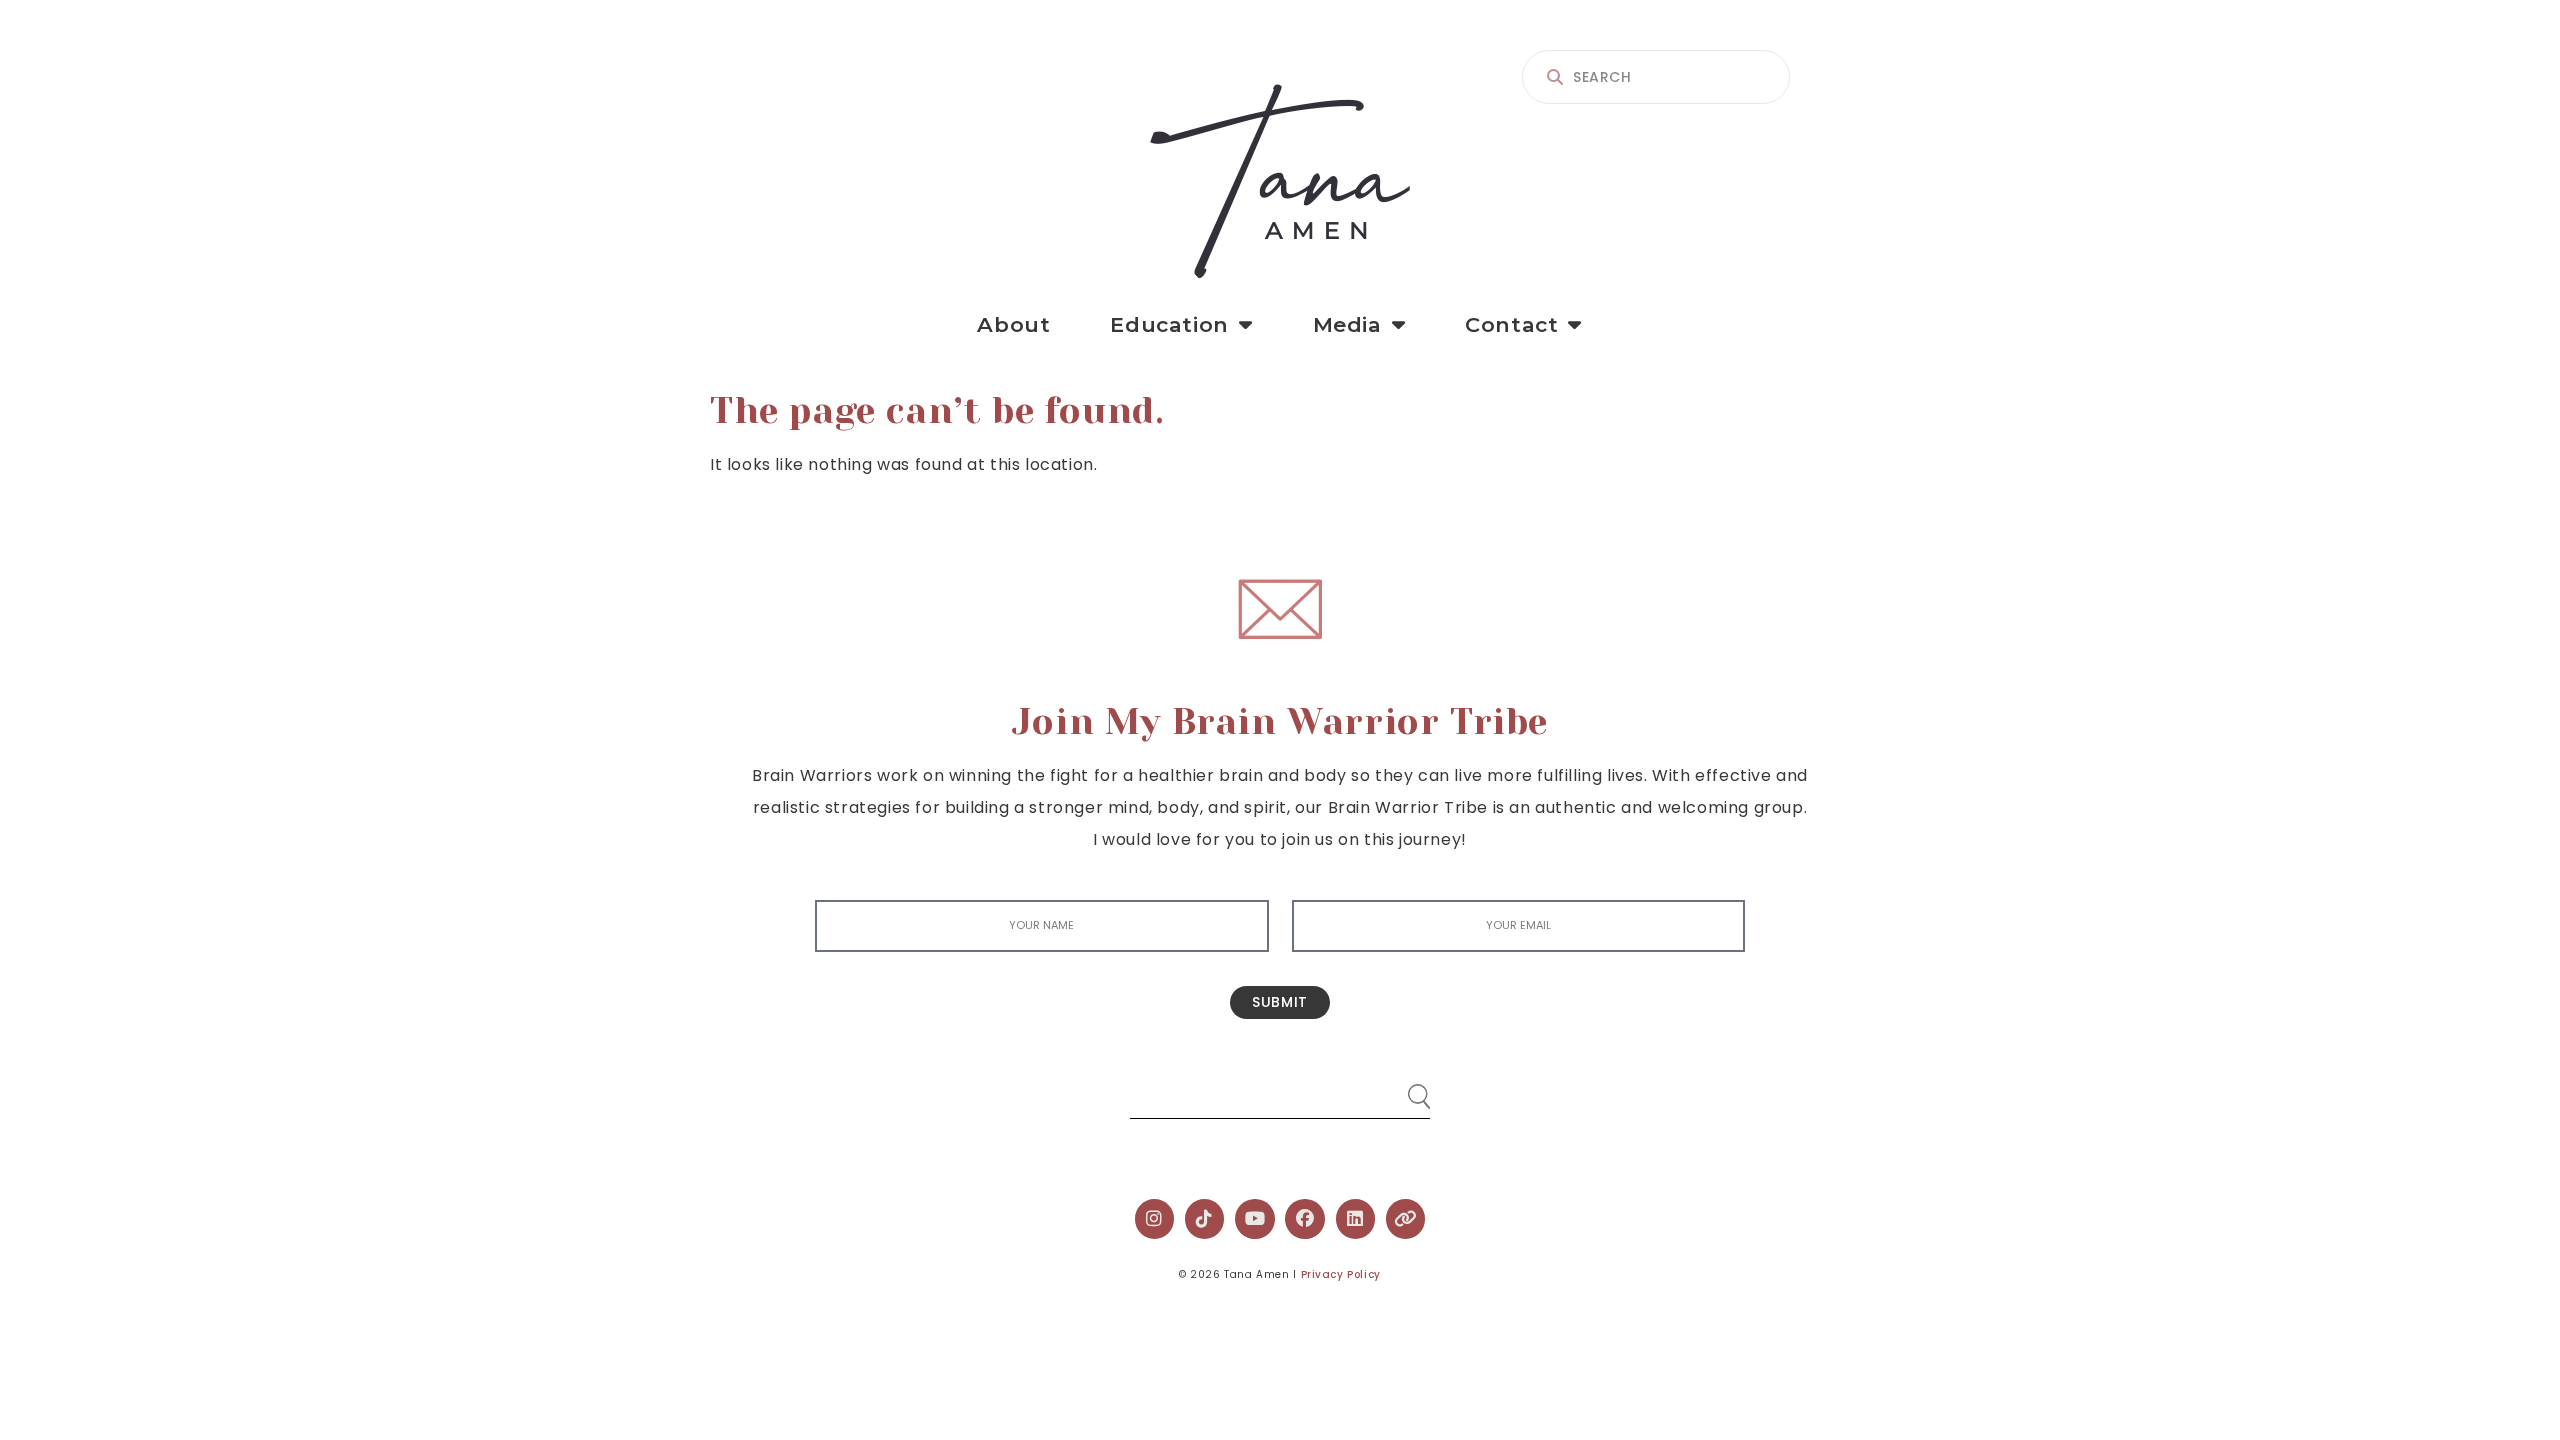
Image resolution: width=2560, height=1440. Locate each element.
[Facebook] (1305, 1219)
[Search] (1400, 1088)
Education (1169, 324)
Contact (1511, 324)
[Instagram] (1155, 1219)
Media (1347, 324)
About (1013, 324)
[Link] (1406, 1219)
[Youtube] (1255, 1219)
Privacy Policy (1341, 1274)
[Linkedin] (1356, 1219)
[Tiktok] (1205, 1219)
